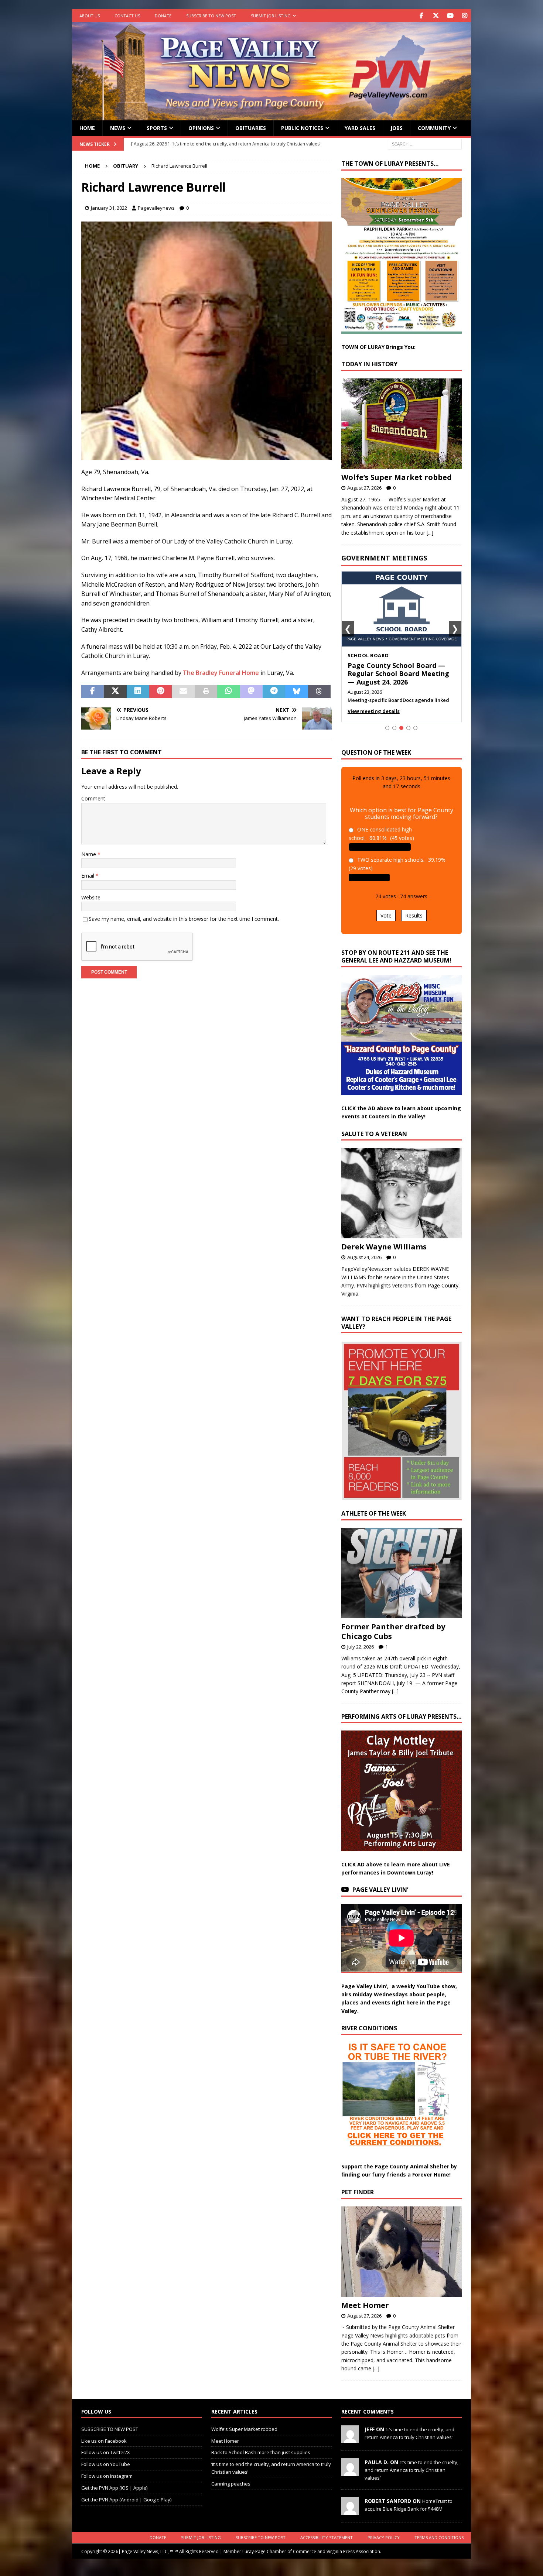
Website (91, 897)
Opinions (201, 128)
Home (87, 128)
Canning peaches (231, 2484)
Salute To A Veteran (374, 1134)
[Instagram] (465, 16)
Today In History (369, 364)
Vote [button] (386, 915)
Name (89, 854)
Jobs (397, 128)
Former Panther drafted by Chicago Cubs (393, 1631)
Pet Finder (358, 2192)
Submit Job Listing (271, 16)
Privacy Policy (384, 2537)
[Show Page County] (408, 728)
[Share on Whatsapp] (228, 692)
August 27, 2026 (364, 488)
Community (434, 128)
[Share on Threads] (319, 692)
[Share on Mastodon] (251, 692)
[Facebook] (421, 16)
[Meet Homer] (402, 2252)
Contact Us (127, 16)
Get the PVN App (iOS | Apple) (114, 2488)
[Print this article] (206, 692)
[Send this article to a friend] (183, 692)
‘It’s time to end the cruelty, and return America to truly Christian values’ (411, 2470)
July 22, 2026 (361, 1647)
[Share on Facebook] (93, 692)
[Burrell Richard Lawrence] (206, 455)
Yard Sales (360, 128)
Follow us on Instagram (107, 2476)
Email (88, 876)
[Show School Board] (401, 728)
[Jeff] (350, 2439)
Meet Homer (365, 2305)
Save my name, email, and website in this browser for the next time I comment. (184, 919)
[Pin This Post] (160, 692)
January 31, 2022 (109, 208)
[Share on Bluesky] (296, 692)
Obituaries (251, 128)
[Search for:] (425, 143)
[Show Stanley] (415, 728)
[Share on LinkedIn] (138, 692)
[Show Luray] (387, 728)
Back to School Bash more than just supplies (261, 2452)
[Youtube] (450, 16)
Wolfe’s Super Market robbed (397, 477)
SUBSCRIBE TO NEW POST (211, 16)
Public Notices (302, 128)
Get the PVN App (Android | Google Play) (126, 2500)
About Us (90, 16)
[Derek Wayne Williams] (402, 1193)
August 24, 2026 (364, 1257)
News (118, 128)
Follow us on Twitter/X (106, 2452)
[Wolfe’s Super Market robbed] (402, 424)
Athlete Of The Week (374, 1513)
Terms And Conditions (439, 2537)
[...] (430, 533)
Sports (157, 128)
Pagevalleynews (156, 208)
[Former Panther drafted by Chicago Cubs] (402, 1573)
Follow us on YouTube (106, 2464)
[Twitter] (436, 16)
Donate (163, 16)
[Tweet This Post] (115, 692)
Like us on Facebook (104, 2441)
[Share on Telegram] (274, 692)
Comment (93, 798)
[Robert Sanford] (350, 2511)
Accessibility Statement (327, 2537)
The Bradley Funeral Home (221, 673)
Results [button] (414, 915)
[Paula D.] (350, 2472)
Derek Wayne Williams (384, 1247)
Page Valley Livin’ (380, 1890)
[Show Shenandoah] (394, 728)
